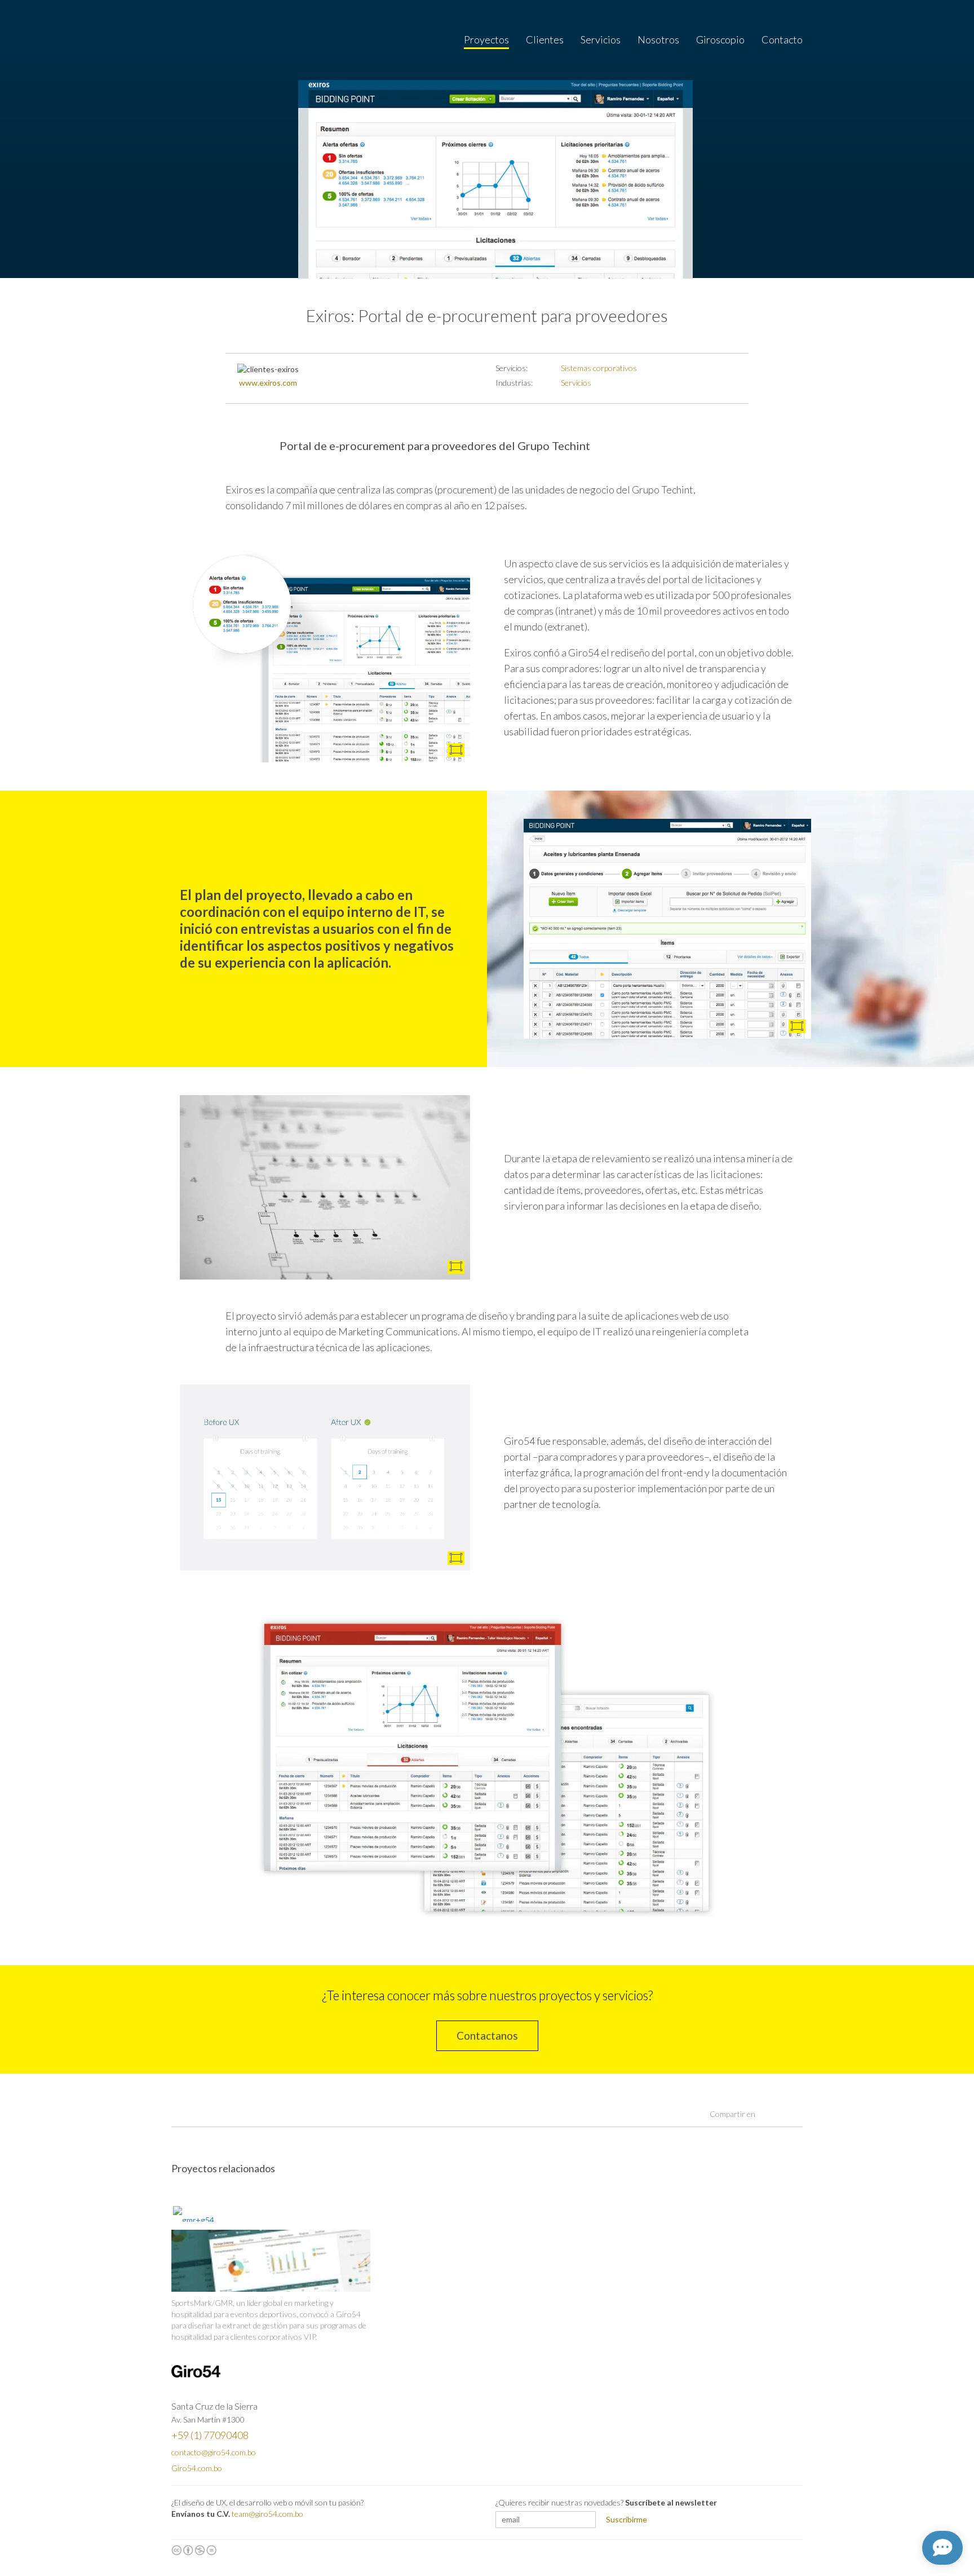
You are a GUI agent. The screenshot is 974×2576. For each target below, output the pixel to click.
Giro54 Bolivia (196, 40)
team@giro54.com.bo (267, 2514)
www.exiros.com (268, 383)
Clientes (545, 39)
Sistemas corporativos (599, 368)
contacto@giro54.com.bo (214, 2452)
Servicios (601, 39)
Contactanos (487, 2035)
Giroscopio (720, 39)
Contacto (782, 39)
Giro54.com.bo (197, 2468)
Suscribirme (627, 2519)
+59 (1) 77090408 (210, 2435)
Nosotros (658, 39)
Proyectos (486, 39)
